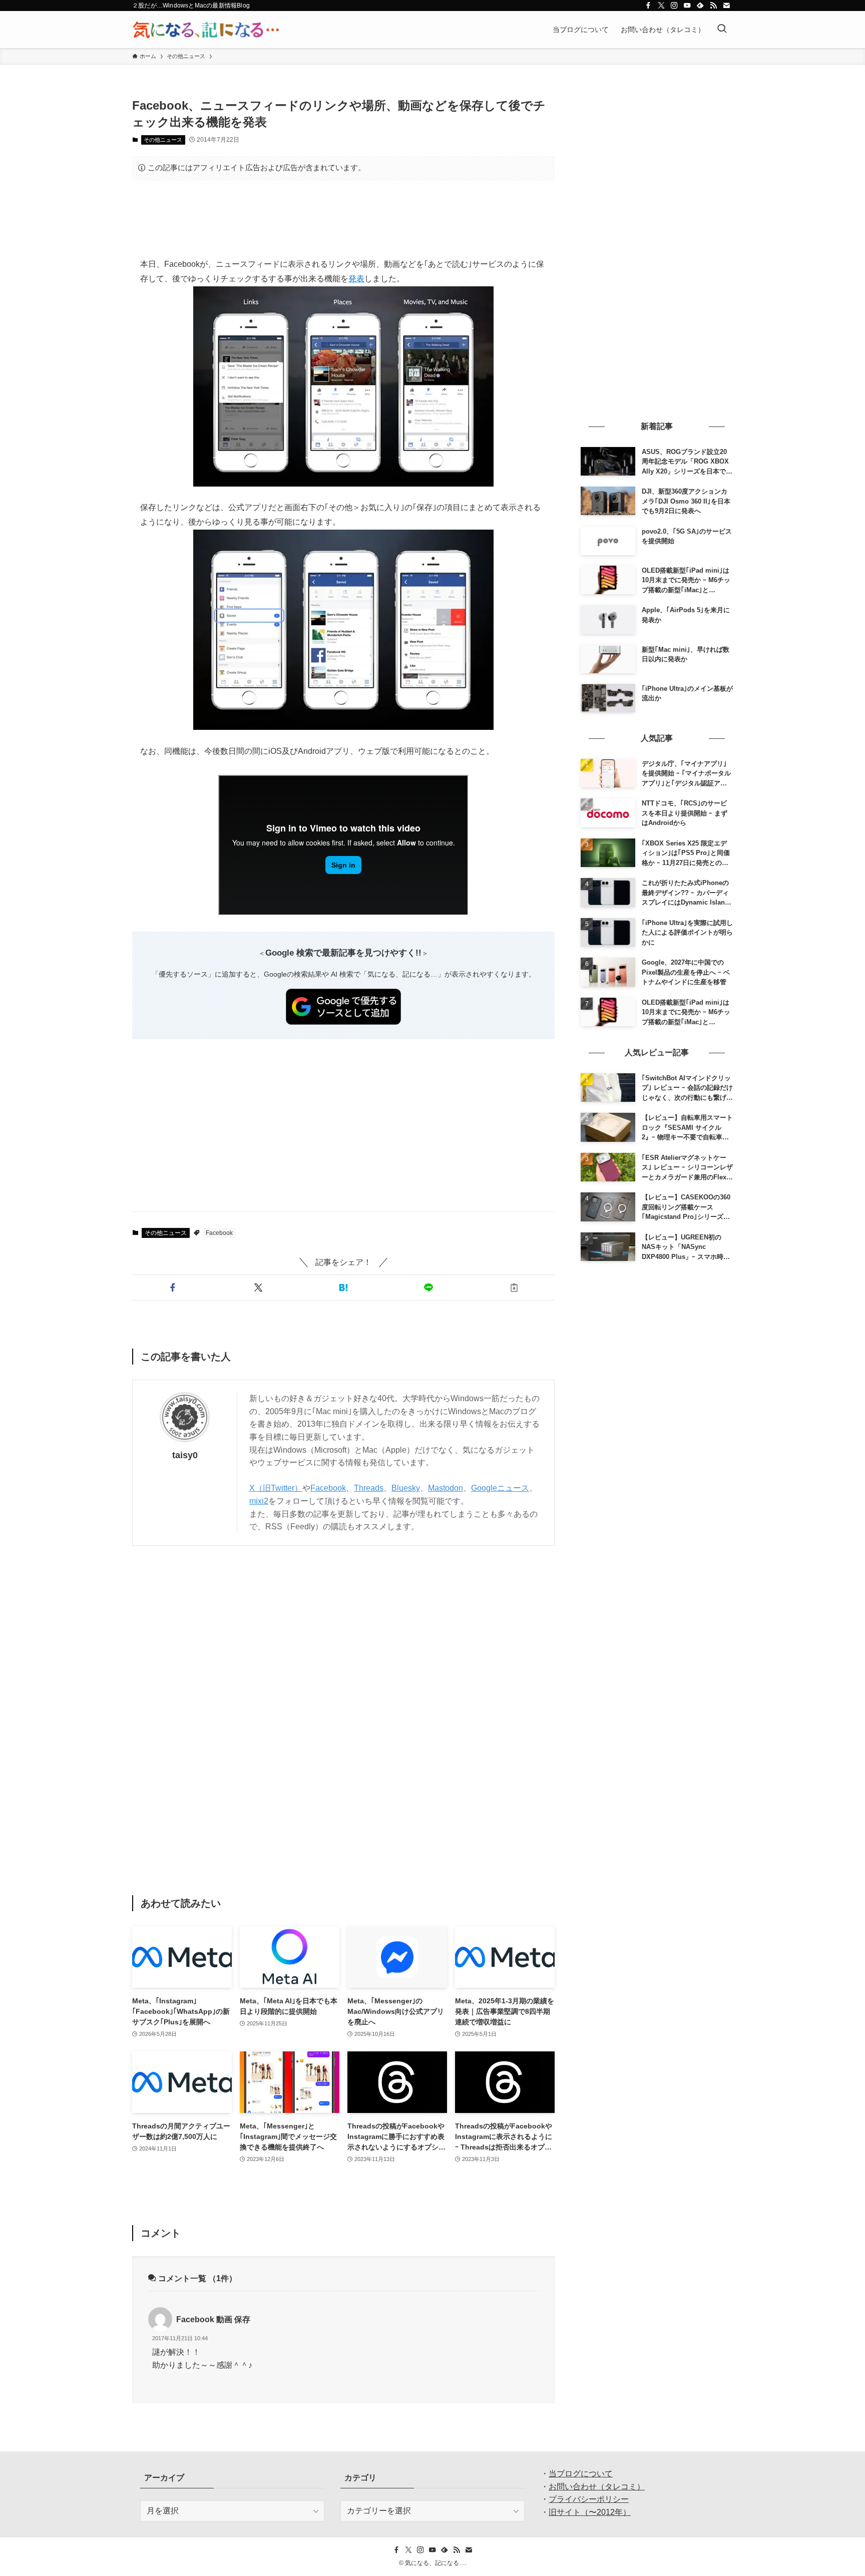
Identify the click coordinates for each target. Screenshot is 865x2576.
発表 (356, 279)
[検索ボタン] (722, 30)
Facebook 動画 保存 (213, 2319)
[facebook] (648, 6)
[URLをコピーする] (514, 1287)
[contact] (726, 6)
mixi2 (259, 1501)
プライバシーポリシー (589, 2499)
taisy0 (185, 1455)
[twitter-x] (661, 6)
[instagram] (674, 6)
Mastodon (446, 1488)
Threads (369, 1488)
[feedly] (700, 6)
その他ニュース (163, 140)
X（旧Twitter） (276, 1488)
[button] (173, 1287)
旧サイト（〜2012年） (590, 2512)
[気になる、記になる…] (206, 30)
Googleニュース (500, 1488)
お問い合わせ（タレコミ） (597, 2487)
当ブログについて (581, 2474)
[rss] (713, 6)
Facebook (219, 1233)
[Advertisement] (343, 219)
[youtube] (687, 6)
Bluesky (406, 1488)
